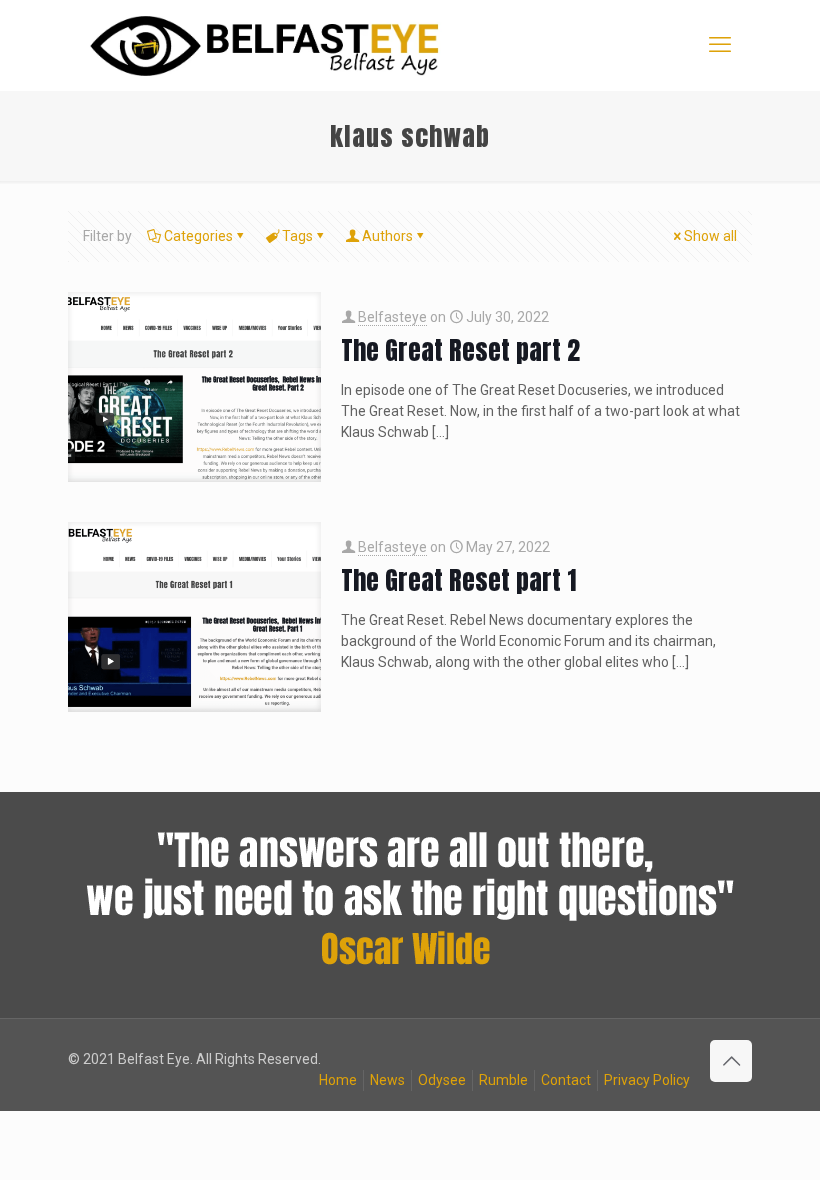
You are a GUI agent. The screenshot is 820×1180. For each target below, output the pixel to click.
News (387, 1080)
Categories (198, 236)
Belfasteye (392, 317)
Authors (387, 236)
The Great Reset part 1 (458, 580)
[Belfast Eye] (267, 45)
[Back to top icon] (731, 1061)
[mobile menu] (720, 45)
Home (338, 1080)
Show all (710, 236)
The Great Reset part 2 (460, 350)
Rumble (503, 1080)
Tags (297, 236)
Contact (566, 1080)
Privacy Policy (647, 1080)
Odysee (442, 1080)
